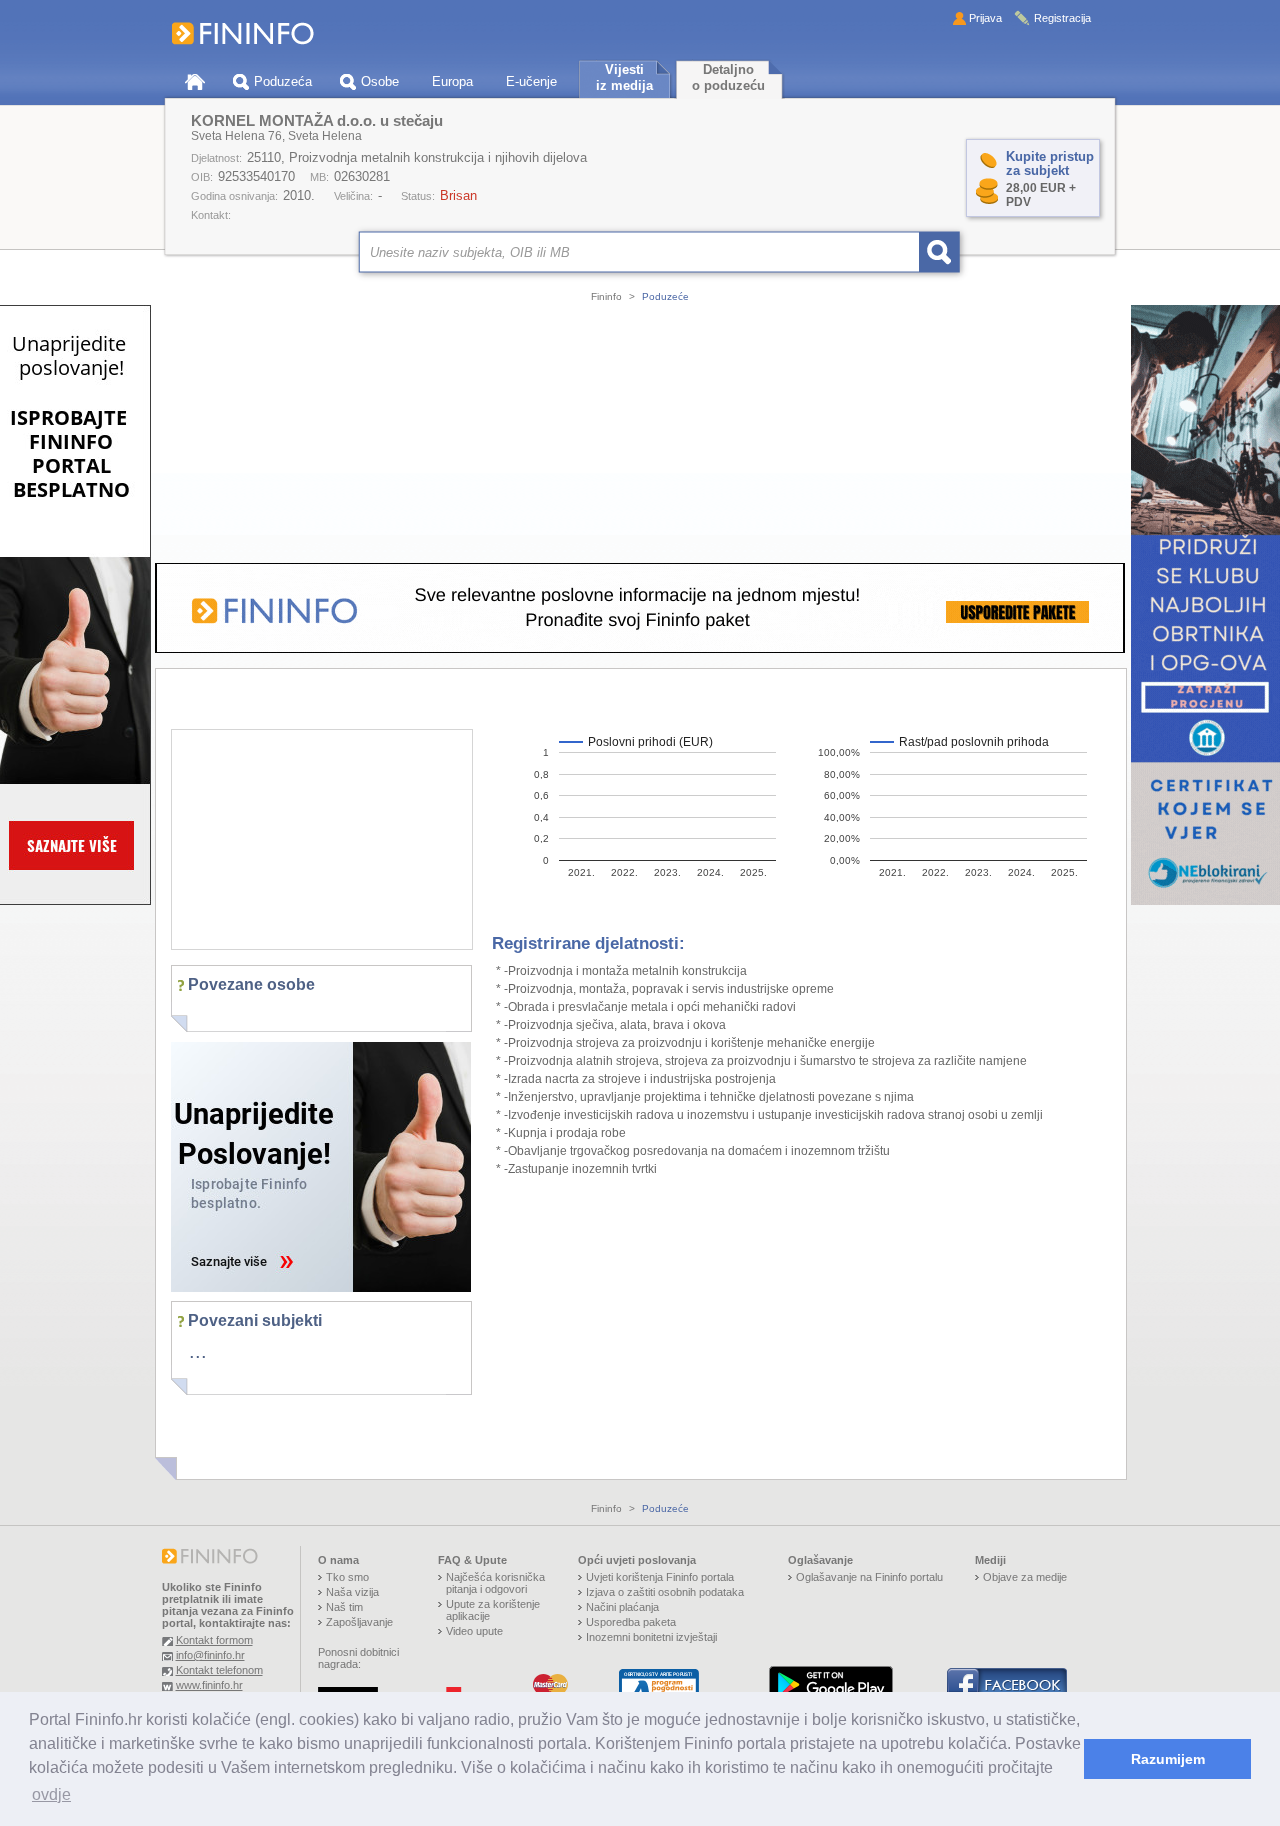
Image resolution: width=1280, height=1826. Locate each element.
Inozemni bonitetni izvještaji (651, 1637)
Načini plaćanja (622, 1607)
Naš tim (344, 1607)
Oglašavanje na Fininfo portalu (869, 1577)
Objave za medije (1025, 1577)
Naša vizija (352, 1592)
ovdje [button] (51, 1794)
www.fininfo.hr (209, 1685)
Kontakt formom (214, 1640)
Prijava (985, 18)
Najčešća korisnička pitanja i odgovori (495, 1583)
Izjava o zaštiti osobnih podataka (665, 1592)
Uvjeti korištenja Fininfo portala (660, 1577)
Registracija (1062, 18)
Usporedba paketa (631, 1622)
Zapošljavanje (359, 1622)
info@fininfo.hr (210, 1655)
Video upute (474, 1631)
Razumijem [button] (1168, 1759)
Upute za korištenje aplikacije (493, 1610)
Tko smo (347, 1577)
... (198, 1351)
